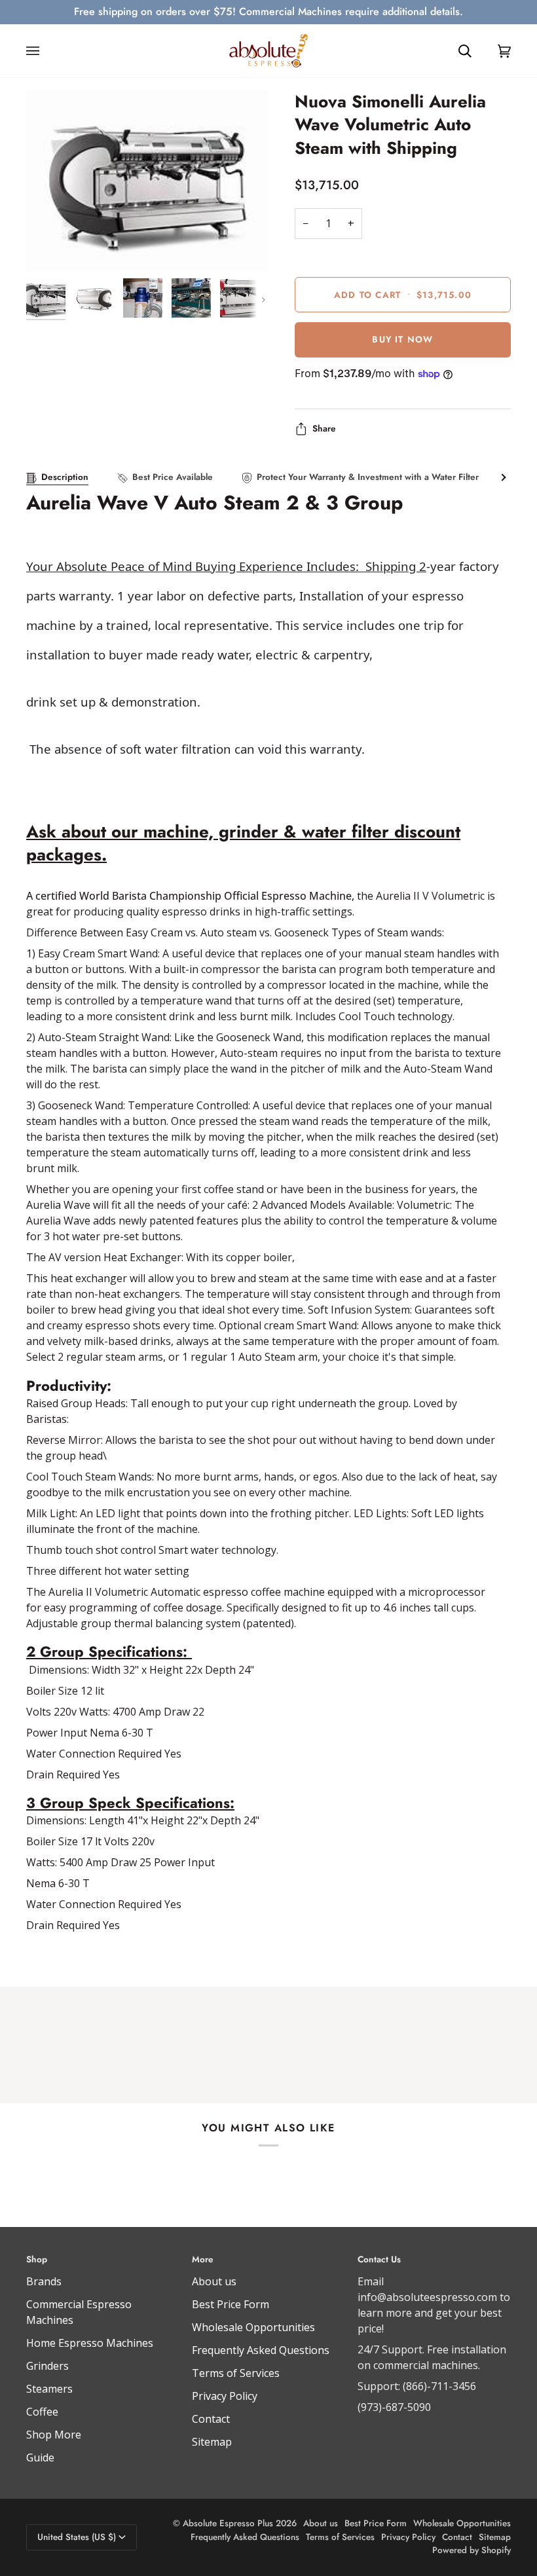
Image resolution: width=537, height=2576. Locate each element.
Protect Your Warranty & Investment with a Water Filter (368, 477)
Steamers (49, 2389)
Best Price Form (231, 2304)
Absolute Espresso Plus (228, 2523)
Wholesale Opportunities (253, 2327)
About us (214, 2281)
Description (65, 477)
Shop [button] (37, 2259)
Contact (211, 2419)
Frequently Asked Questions (261, 2350)
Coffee (42, 2412)
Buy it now (402, 340)
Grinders (47, 2366)
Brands (44, 2281)
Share (324, 429)
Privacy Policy (225, 2396)
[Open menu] (46, 51)
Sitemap (212, 2442)
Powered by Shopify (472, 2550)
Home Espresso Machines (90, 2343)
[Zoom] (147, 181)
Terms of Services (236, 2373)
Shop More (54, 2435)
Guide (40, 2457)
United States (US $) (77, 2537)
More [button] (203, 2259)
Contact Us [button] (379, 2259)
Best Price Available (173, 477)
